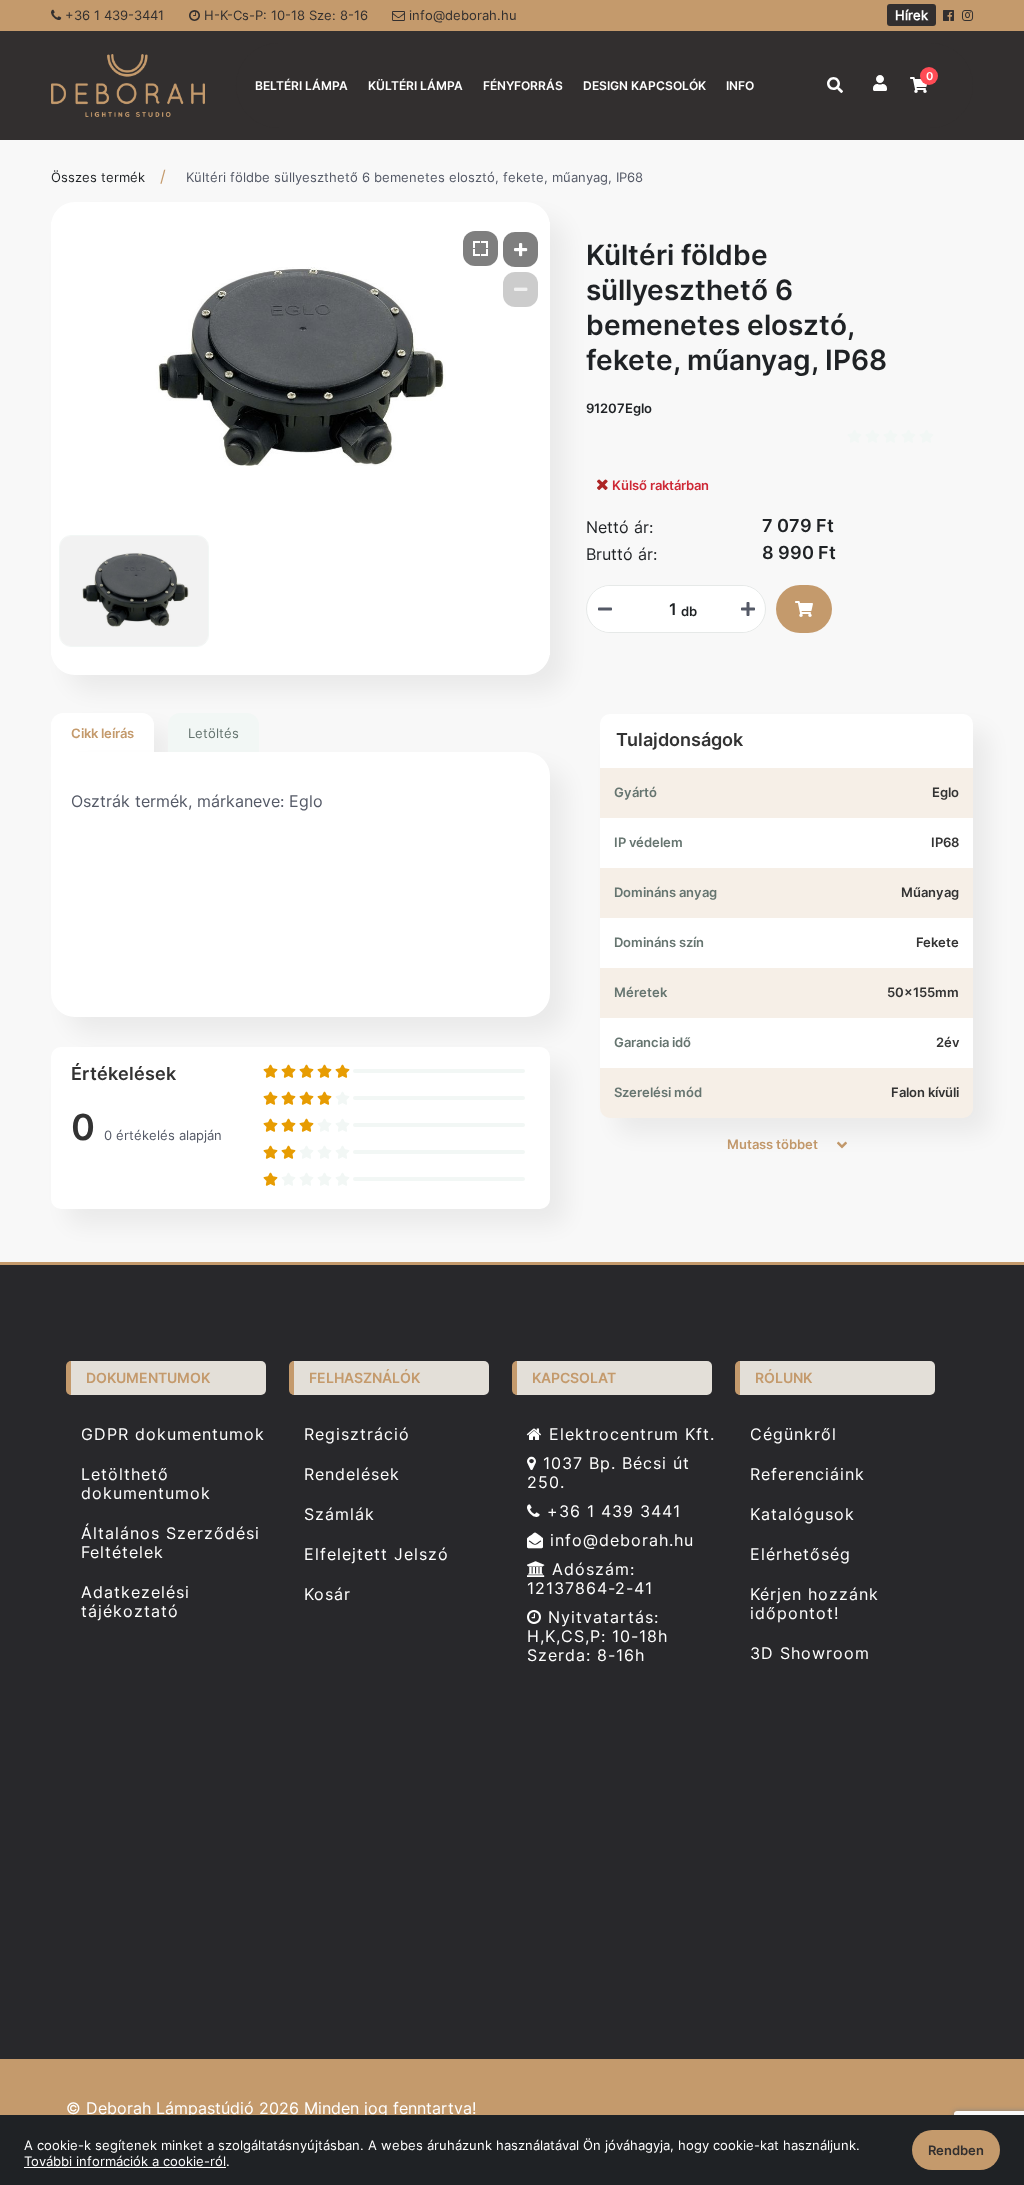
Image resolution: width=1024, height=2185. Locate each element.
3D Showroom (810, 1653)
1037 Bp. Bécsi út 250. (608, 1473)
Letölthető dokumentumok (146, 1484)
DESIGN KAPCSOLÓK (644, 85)
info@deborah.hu (461, 15)
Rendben (956, 2150)
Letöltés (213, 733)
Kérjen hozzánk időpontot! (814, 1604)
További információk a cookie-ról (125, 2161)
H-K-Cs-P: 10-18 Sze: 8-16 (284, 15)
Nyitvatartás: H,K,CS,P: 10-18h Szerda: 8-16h (597, 1636)
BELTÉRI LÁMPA (301, 85)
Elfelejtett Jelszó (376, 1554)
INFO (740, 85)
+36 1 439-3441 (112, 15)
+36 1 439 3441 (611, 1511)
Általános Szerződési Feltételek (170, 1543)
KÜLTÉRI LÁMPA (415, 85)
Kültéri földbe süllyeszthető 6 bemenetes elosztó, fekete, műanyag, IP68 (414, 177)
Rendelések (352, 1474)
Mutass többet (774, 1144)
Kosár (327, 1594)
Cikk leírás (102, 733)
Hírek (911, 15)
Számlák (339, 1514)
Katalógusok (802, 1514)
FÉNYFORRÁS (523, 85)
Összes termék (98, 177)
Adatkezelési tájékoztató (135, 1602)
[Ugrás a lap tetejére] (963, 2064)
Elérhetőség (800, 1554)
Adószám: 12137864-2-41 (590, 1579)
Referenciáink (807, 1474)
